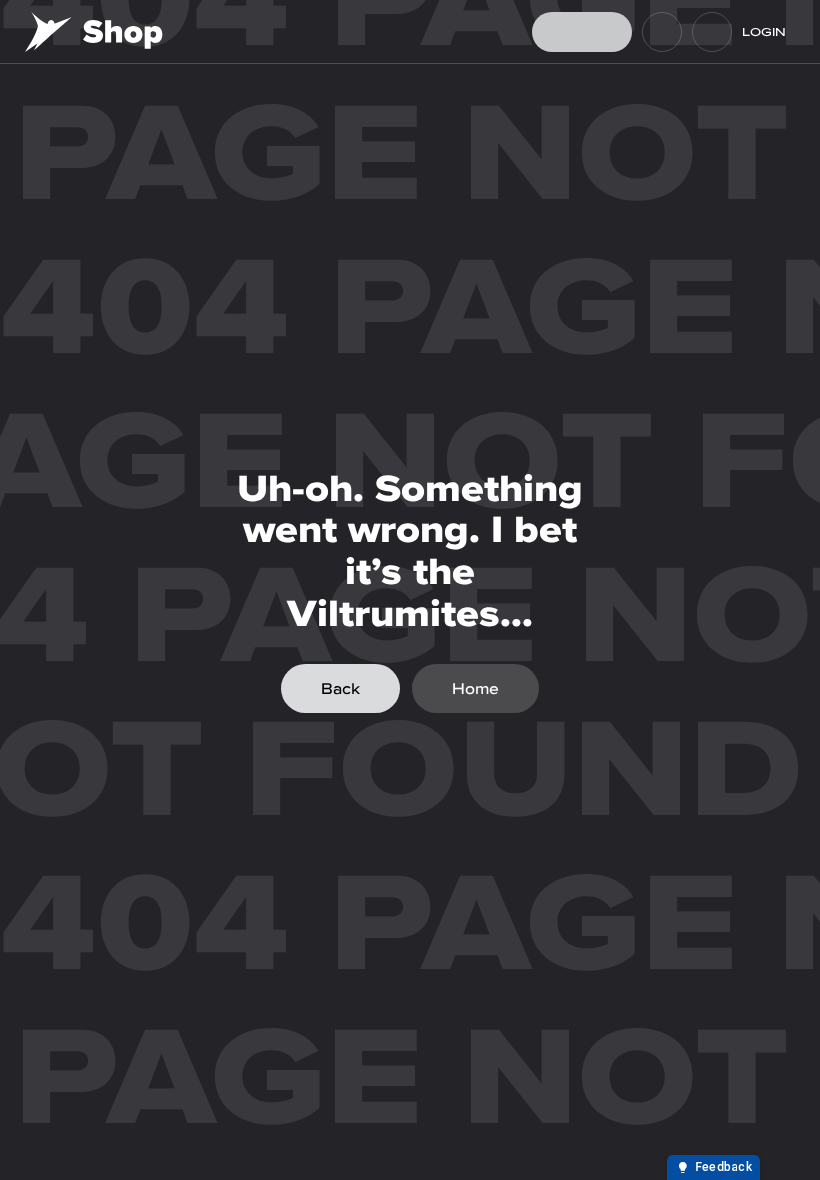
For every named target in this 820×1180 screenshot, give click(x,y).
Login (764, 32)
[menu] (712, 32)
